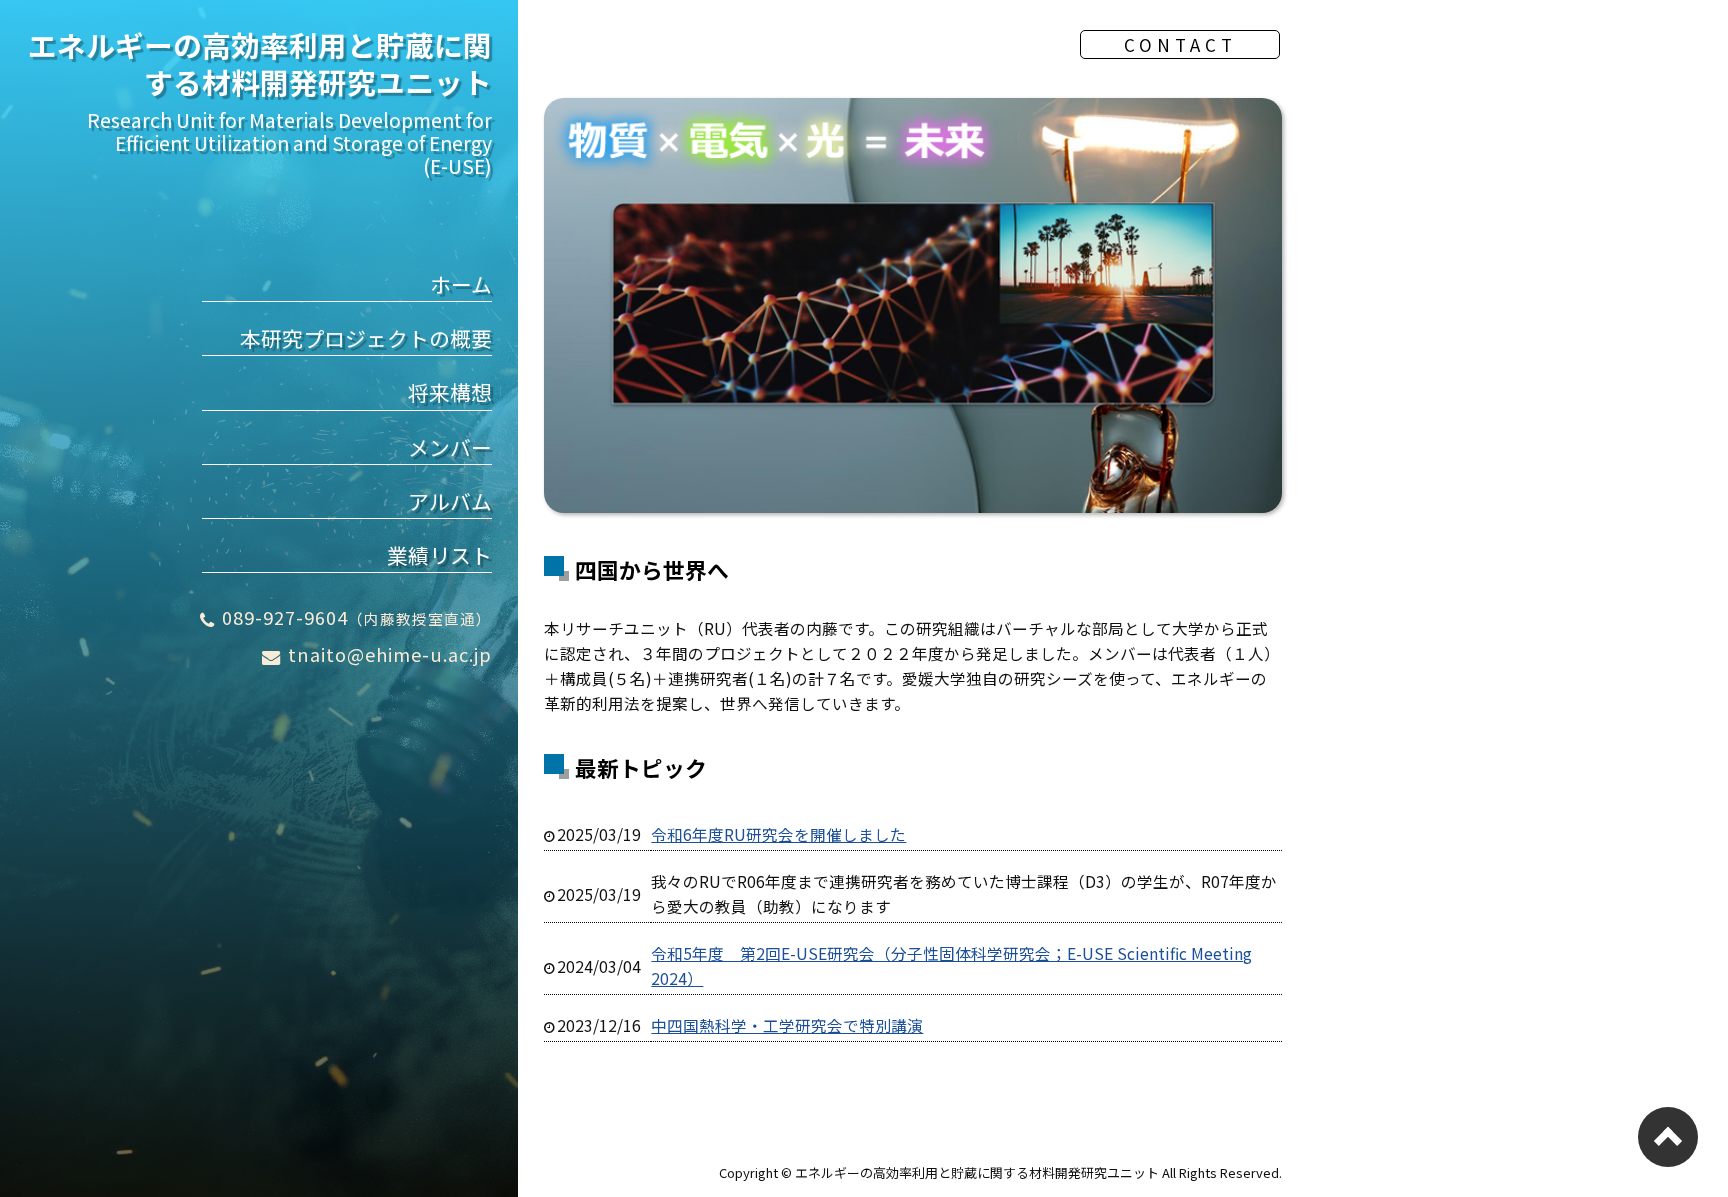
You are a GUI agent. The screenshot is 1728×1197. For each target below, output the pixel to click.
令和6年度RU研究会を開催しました (778, 834)
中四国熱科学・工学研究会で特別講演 (787, 1025)
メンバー (450, 447)
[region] (913, 305)
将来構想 (450, 392)
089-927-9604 (357, 617)
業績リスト (439, 555)
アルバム (450, 501)
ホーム (461, 284)
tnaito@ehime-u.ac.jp (390, 654)
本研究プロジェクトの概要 (366, 338)
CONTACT (1180, 44)
